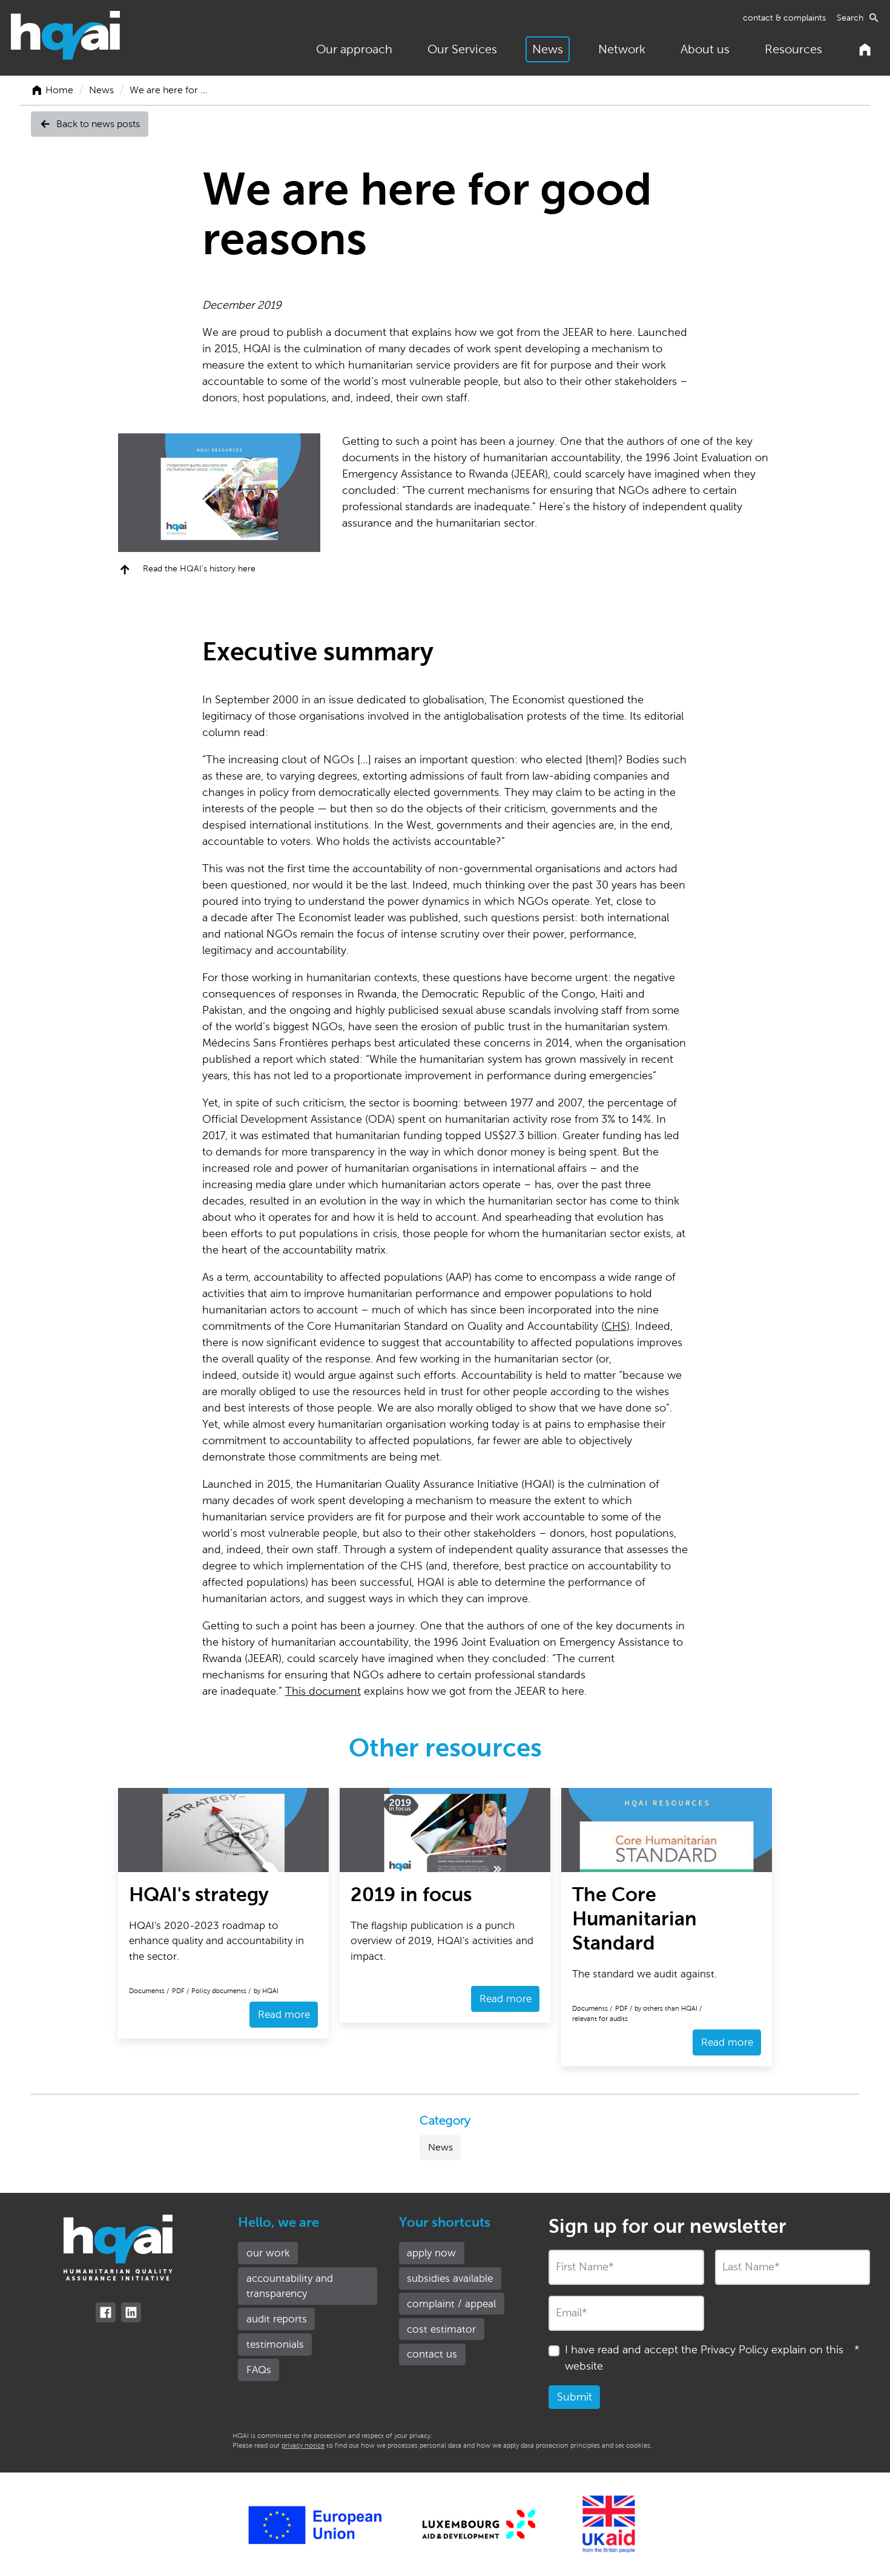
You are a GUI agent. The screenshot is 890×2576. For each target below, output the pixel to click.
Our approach (354, 49)
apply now (431, 2253)
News (548, 49)
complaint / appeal (451, 2304)
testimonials (275, 2344)
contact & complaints (784, 18)
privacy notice (303, 2445)
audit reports (277, 2319)
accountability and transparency (290, 2286)
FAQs (259, 2370)
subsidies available (450, 2279)
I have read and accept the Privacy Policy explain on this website (712, 2358)
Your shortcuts (445, 2223)
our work (268, 2253)
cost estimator (441, 2329)
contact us (432, 2354)
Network (622, 49)
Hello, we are (279, 2223)
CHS (615, 1326)
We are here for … (168, 90)
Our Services (462, 49)
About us (705, 49)
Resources (793, 49)
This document (323, 1691)
